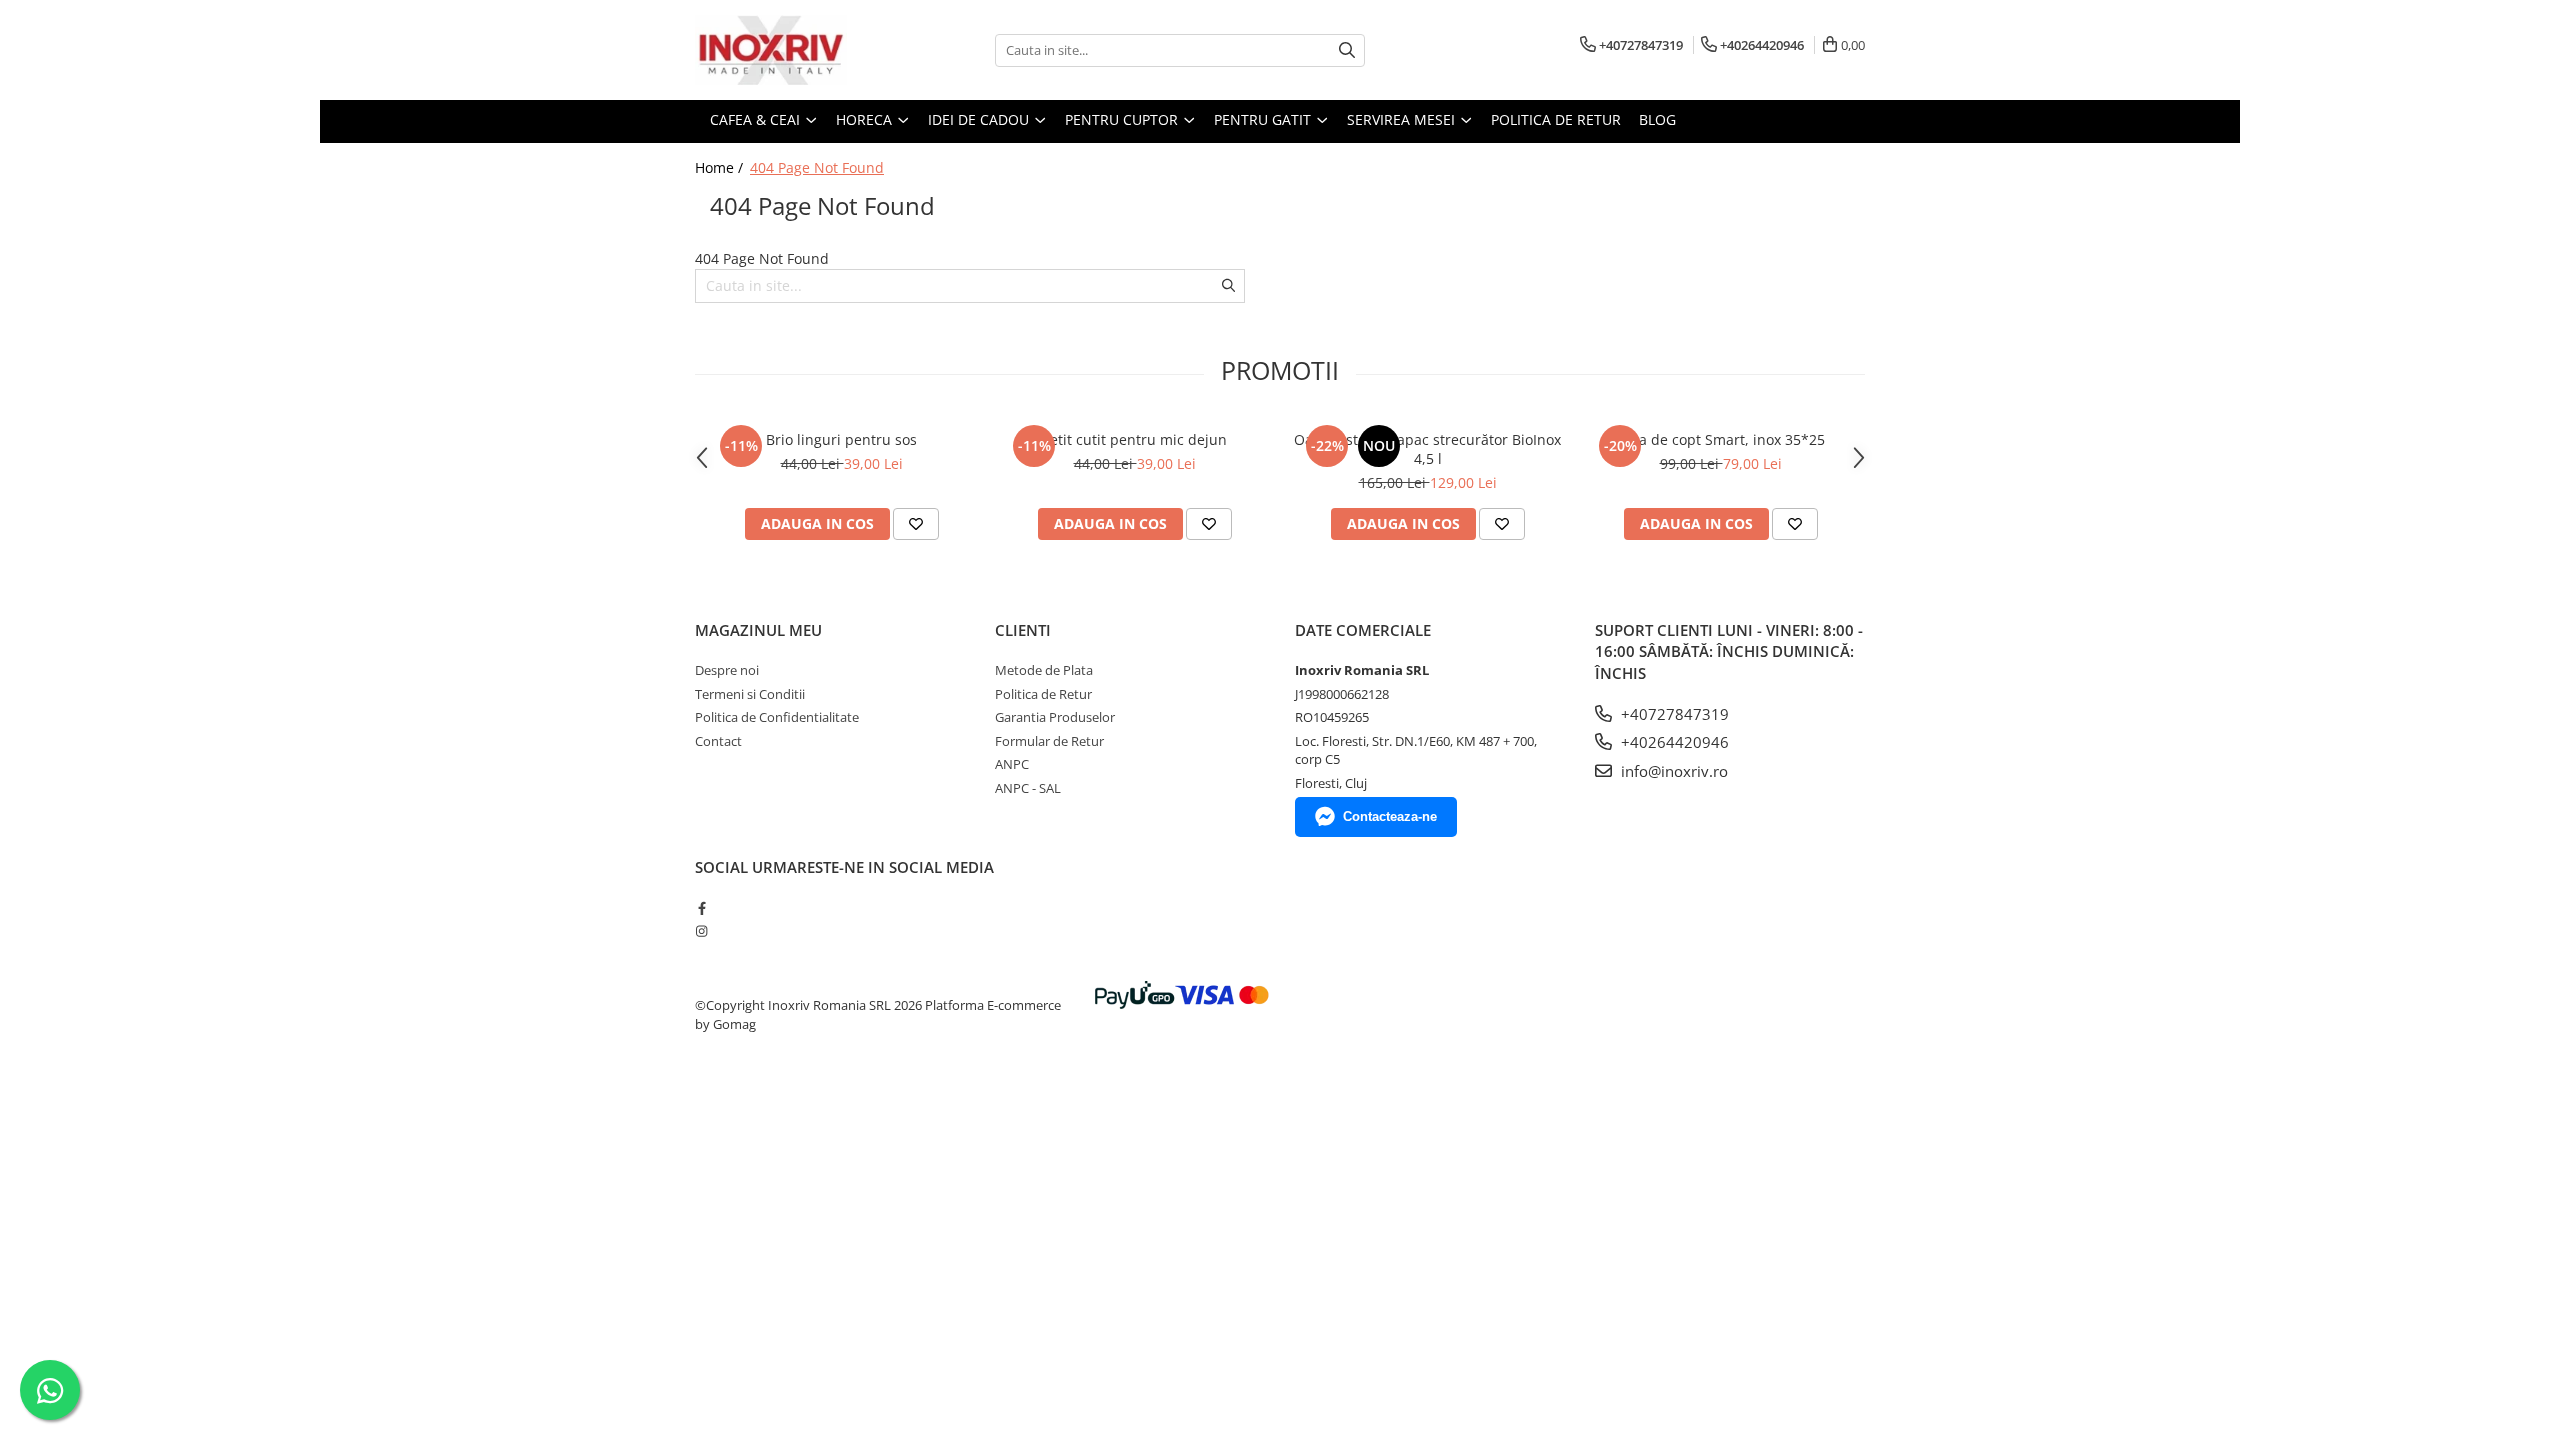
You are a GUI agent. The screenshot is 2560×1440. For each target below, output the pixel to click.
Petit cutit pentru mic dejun (1134, 439)
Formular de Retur (1049, 741)
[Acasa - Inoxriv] (795, 50)
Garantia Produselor (1055, 717)
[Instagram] (701, 931)
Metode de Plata (1044, 670)
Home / (721, 167)
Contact (718, 741)
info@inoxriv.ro (1672, 771)
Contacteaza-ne (1390, 816)
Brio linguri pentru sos (841, 439)
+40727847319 (1673, 714)
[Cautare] (1347, 50)
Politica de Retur (1556, 119)
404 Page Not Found (817, 167)
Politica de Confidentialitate (777, 717)
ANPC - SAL (1028, 788)
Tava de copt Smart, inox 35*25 (1720, 439)
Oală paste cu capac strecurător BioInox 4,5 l (1427, 449)
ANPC (1012, 764)
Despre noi (727, 670)
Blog (1657, 119)
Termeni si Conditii (750, 694)
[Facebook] (701, 908)
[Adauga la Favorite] (916, 524)
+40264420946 (1673, 742)
